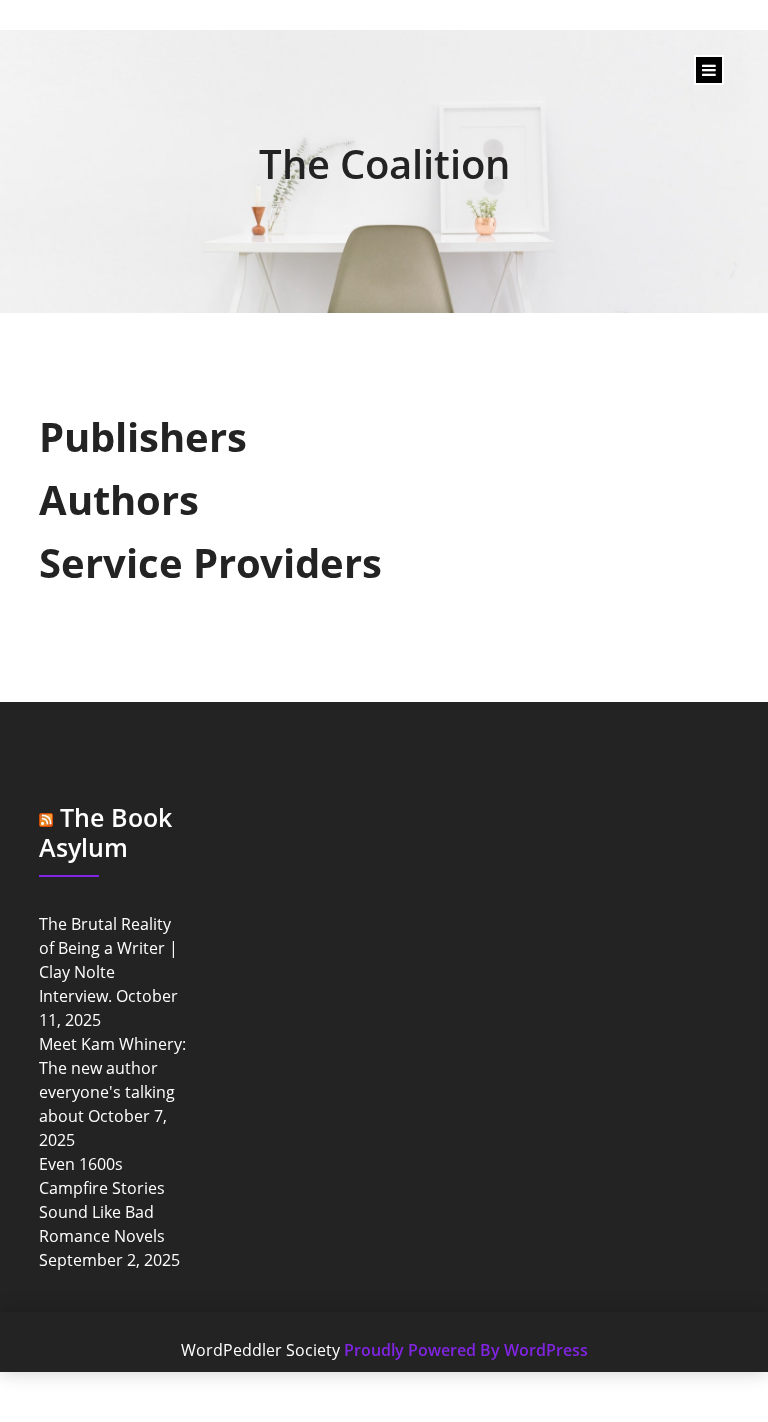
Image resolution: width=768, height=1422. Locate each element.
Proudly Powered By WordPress (466, 1350)
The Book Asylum (105, 832)
